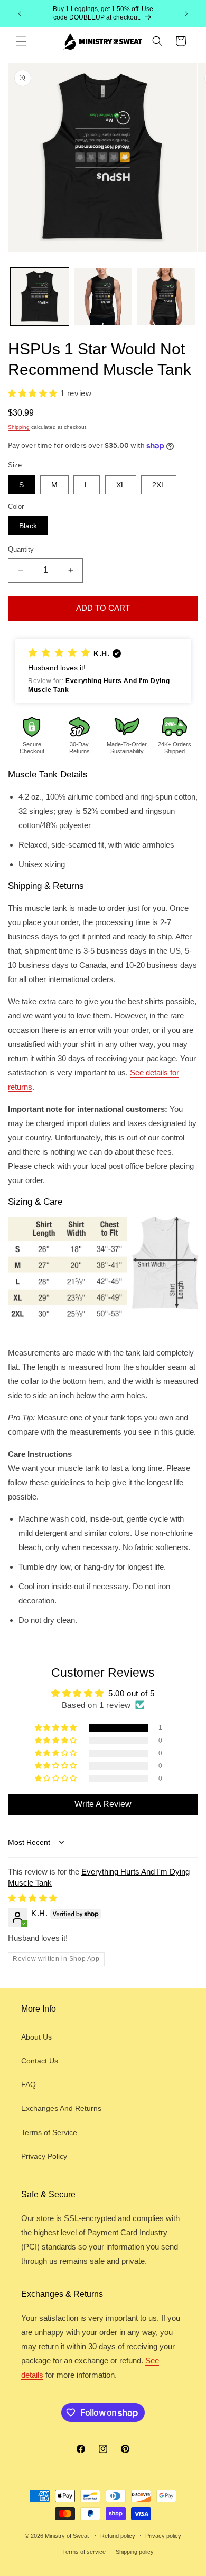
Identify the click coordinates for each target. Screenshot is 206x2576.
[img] (33, 1898)
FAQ (29, 2084)
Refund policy (118, 2536)
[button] (21, 41)
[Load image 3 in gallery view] (166, 297)
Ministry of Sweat (67, 2535)
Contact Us (40, 2061)
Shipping (19, 427)
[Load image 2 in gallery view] (103, 297)
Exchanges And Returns (61, 2108)
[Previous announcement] (20, 14)
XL (121, 485)
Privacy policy (163, 2536)
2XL (159, 485)
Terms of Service (49, 2132)
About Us (36, 2037)
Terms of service (84, 2552)
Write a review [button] (103, 1804)
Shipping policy (135, 2552)
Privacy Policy (44, 2156)
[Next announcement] (186, 14)
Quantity (21, 549)
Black (28, 526)
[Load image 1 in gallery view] (40, 297)
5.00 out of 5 (132, 1693)
